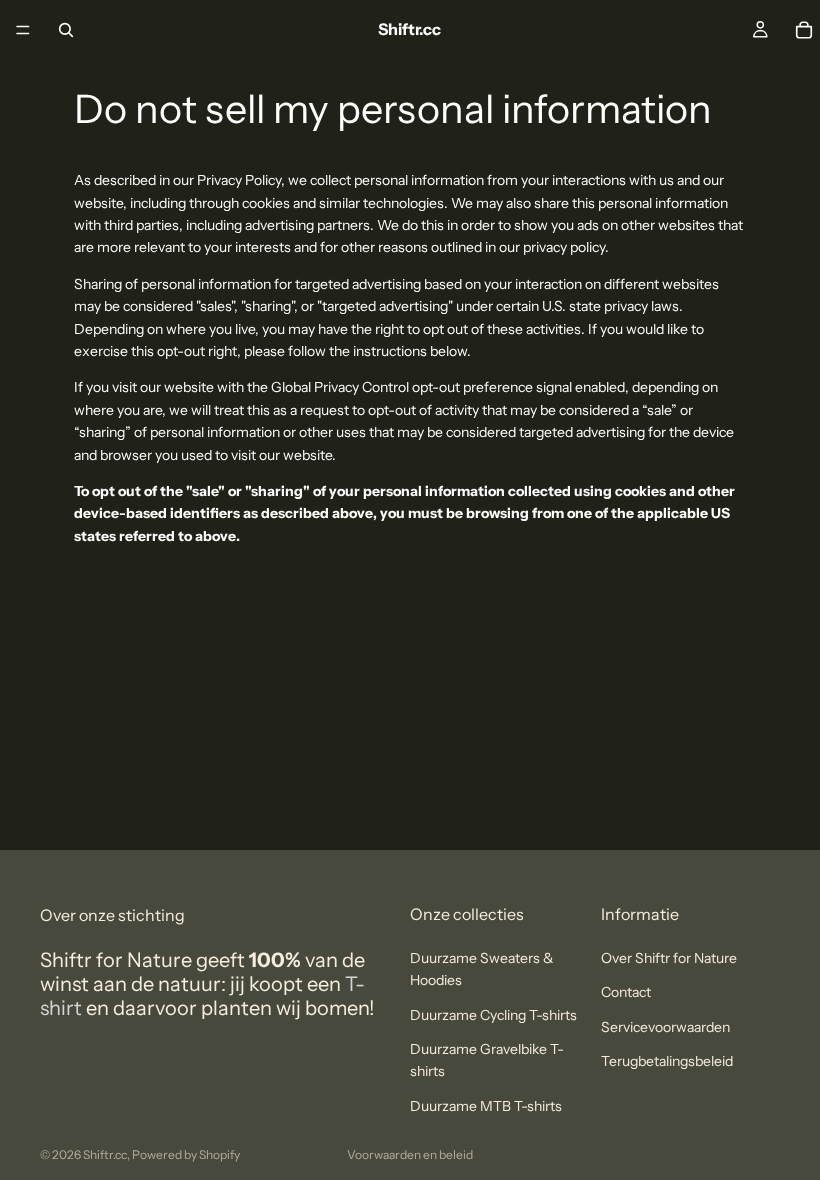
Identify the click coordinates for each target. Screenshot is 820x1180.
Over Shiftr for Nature (669, 957)
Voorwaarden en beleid (410, 1154)
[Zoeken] (66, 30)
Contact (626, 992)
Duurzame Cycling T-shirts (493, 1014)
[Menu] (23, 30)
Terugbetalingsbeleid (667, 1061)
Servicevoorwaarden (665, 1026)
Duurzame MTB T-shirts (486, 1105)
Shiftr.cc (105, 1154)
